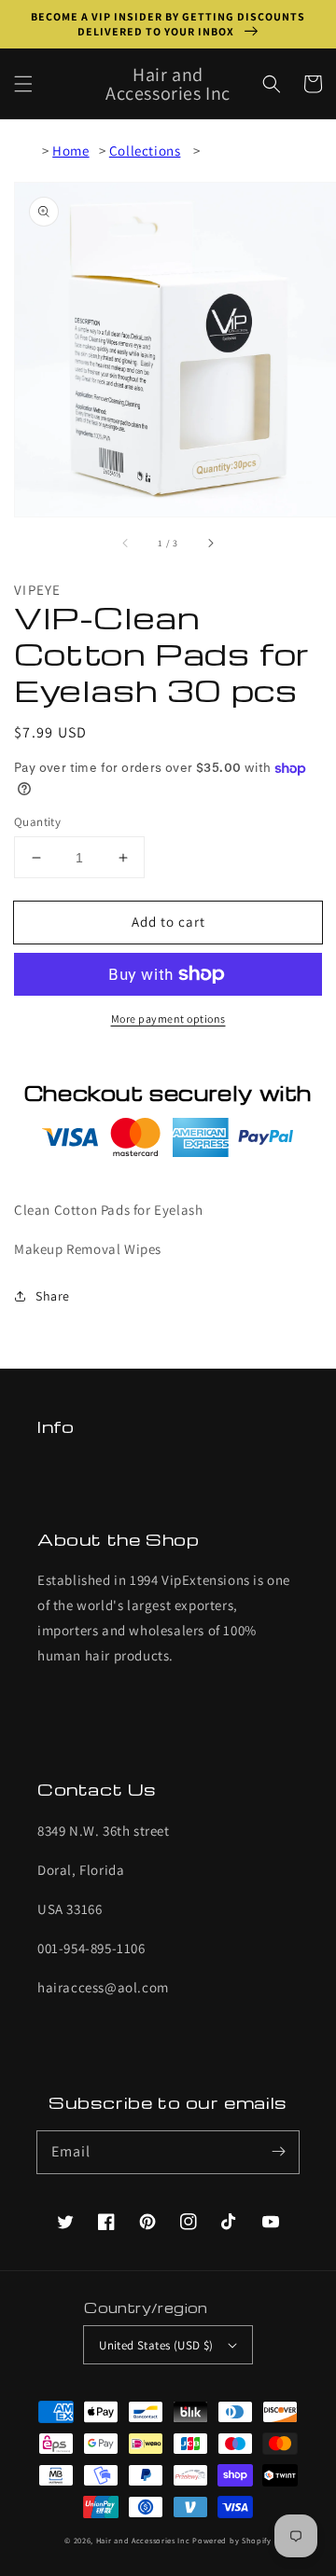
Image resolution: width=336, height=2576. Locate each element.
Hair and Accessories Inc (143, 2540)
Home (70, 151)
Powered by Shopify (232, 2540)
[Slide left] (126, 543)
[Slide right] (210, 543)
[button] (23, 84)
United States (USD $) (156, 2345)
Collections (145, 151)
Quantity (37, 822)
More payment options (168, 1019)
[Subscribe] (278, 2152)
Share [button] (53, 1296)
